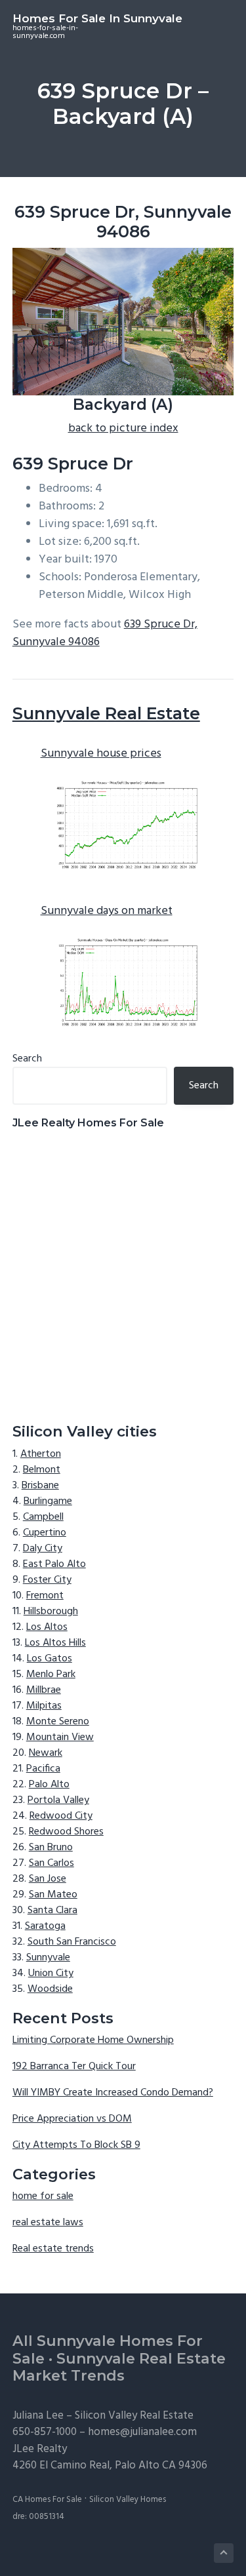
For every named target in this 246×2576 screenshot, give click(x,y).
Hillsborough (51, 1612)
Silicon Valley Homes (128, 2500)
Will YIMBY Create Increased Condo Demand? (113, 2093)
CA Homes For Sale (47, 2500)
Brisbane (40, 1486)
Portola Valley (58, 1800)
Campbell (43, 1517)
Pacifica (43, 1769)
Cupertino (45, 1533)
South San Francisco (72, 1942)
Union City (51, 1973)
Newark (46, 1753)
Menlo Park (51, 1674)
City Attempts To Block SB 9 (76, 2145)
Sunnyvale (48, 1958)
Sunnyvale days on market (107, 911)
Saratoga (45, 1926)
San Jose (48, 1879)
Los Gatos (50, 1659)
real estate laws (48, 2223)
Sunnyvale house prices (101, 754)
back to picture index (123, 428)
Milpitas (44, 1706)
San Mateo (53, 1895)
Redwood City (61, 1816)
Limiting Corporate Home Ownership (93, 2040)
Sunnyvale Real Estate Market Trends (119, 2368)
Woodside (50, 1989)
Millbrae (44, 1690)
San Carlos (51, 1863)
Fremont (45, 1596)
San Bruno (51, 1848)
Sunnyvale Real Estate (106, 713)
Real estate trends (53, 2249)
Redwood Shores (66, 1832)
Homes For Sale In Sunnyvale (97, 18)
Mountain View (60, 1737)
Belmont (42, 1470)
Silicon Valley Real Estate (134, 2416)
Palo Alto (49, 1785)
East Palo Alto (54, 1564)
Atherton (41, 1454)
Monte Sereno (58, 1722)
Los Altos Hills (55, 1643)
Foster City (47, 1580)
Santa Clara (52, 1911)
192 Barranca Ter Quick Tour (74, 2067)
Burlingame (48, 1501)
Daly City (43, 1549)
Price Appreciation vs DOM (72, 2119)
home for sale (43, 2196)
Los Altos (47, 1627)
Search (27, 1059)
